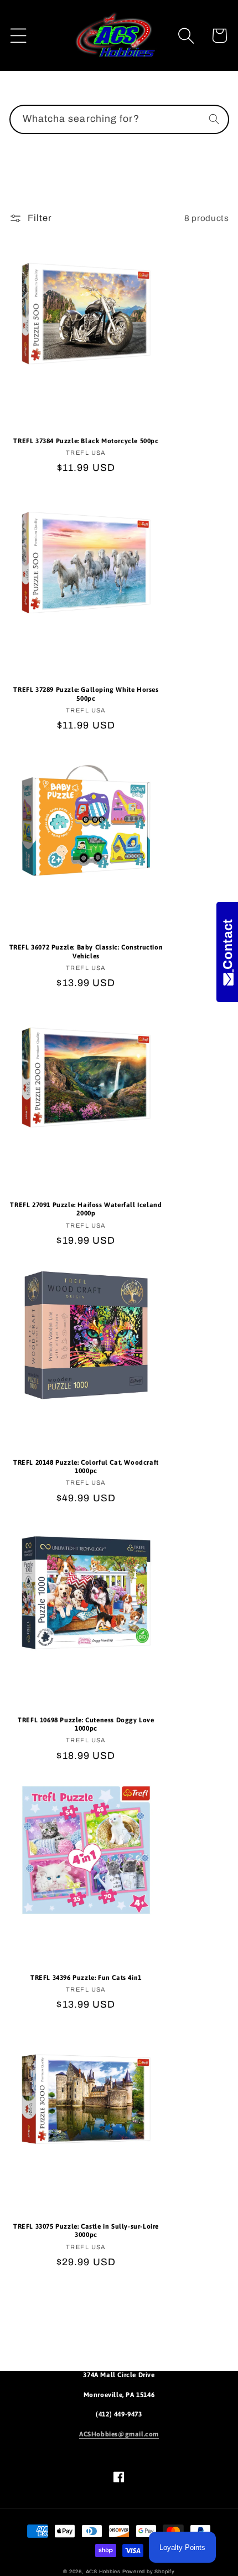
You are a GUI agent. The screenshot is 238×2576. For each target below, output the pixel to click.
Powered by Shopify (149, 2572)
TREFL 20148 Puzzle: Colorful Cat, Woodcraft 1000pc (86, 1467)
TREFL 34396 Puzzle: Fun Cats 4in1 (86, 1978)
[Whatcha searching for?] (214, 119)
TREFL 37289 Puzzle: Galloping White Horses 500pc (86, 694)
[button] (19, 36)
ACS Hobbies (103, 2572)
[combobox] (119, 120)
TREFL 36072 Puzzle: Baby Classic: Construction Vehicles (86, 952)
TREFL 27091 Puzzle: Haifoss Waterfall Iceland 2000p (86, 1209)
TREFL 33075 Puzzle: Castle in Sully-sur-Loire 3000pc (86, 2231)
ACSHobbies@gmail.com (119, 2434)
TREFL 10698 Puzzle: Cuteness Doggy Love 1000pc (86, 1725)
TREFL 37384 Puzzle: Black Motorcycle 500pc (86, 441)
